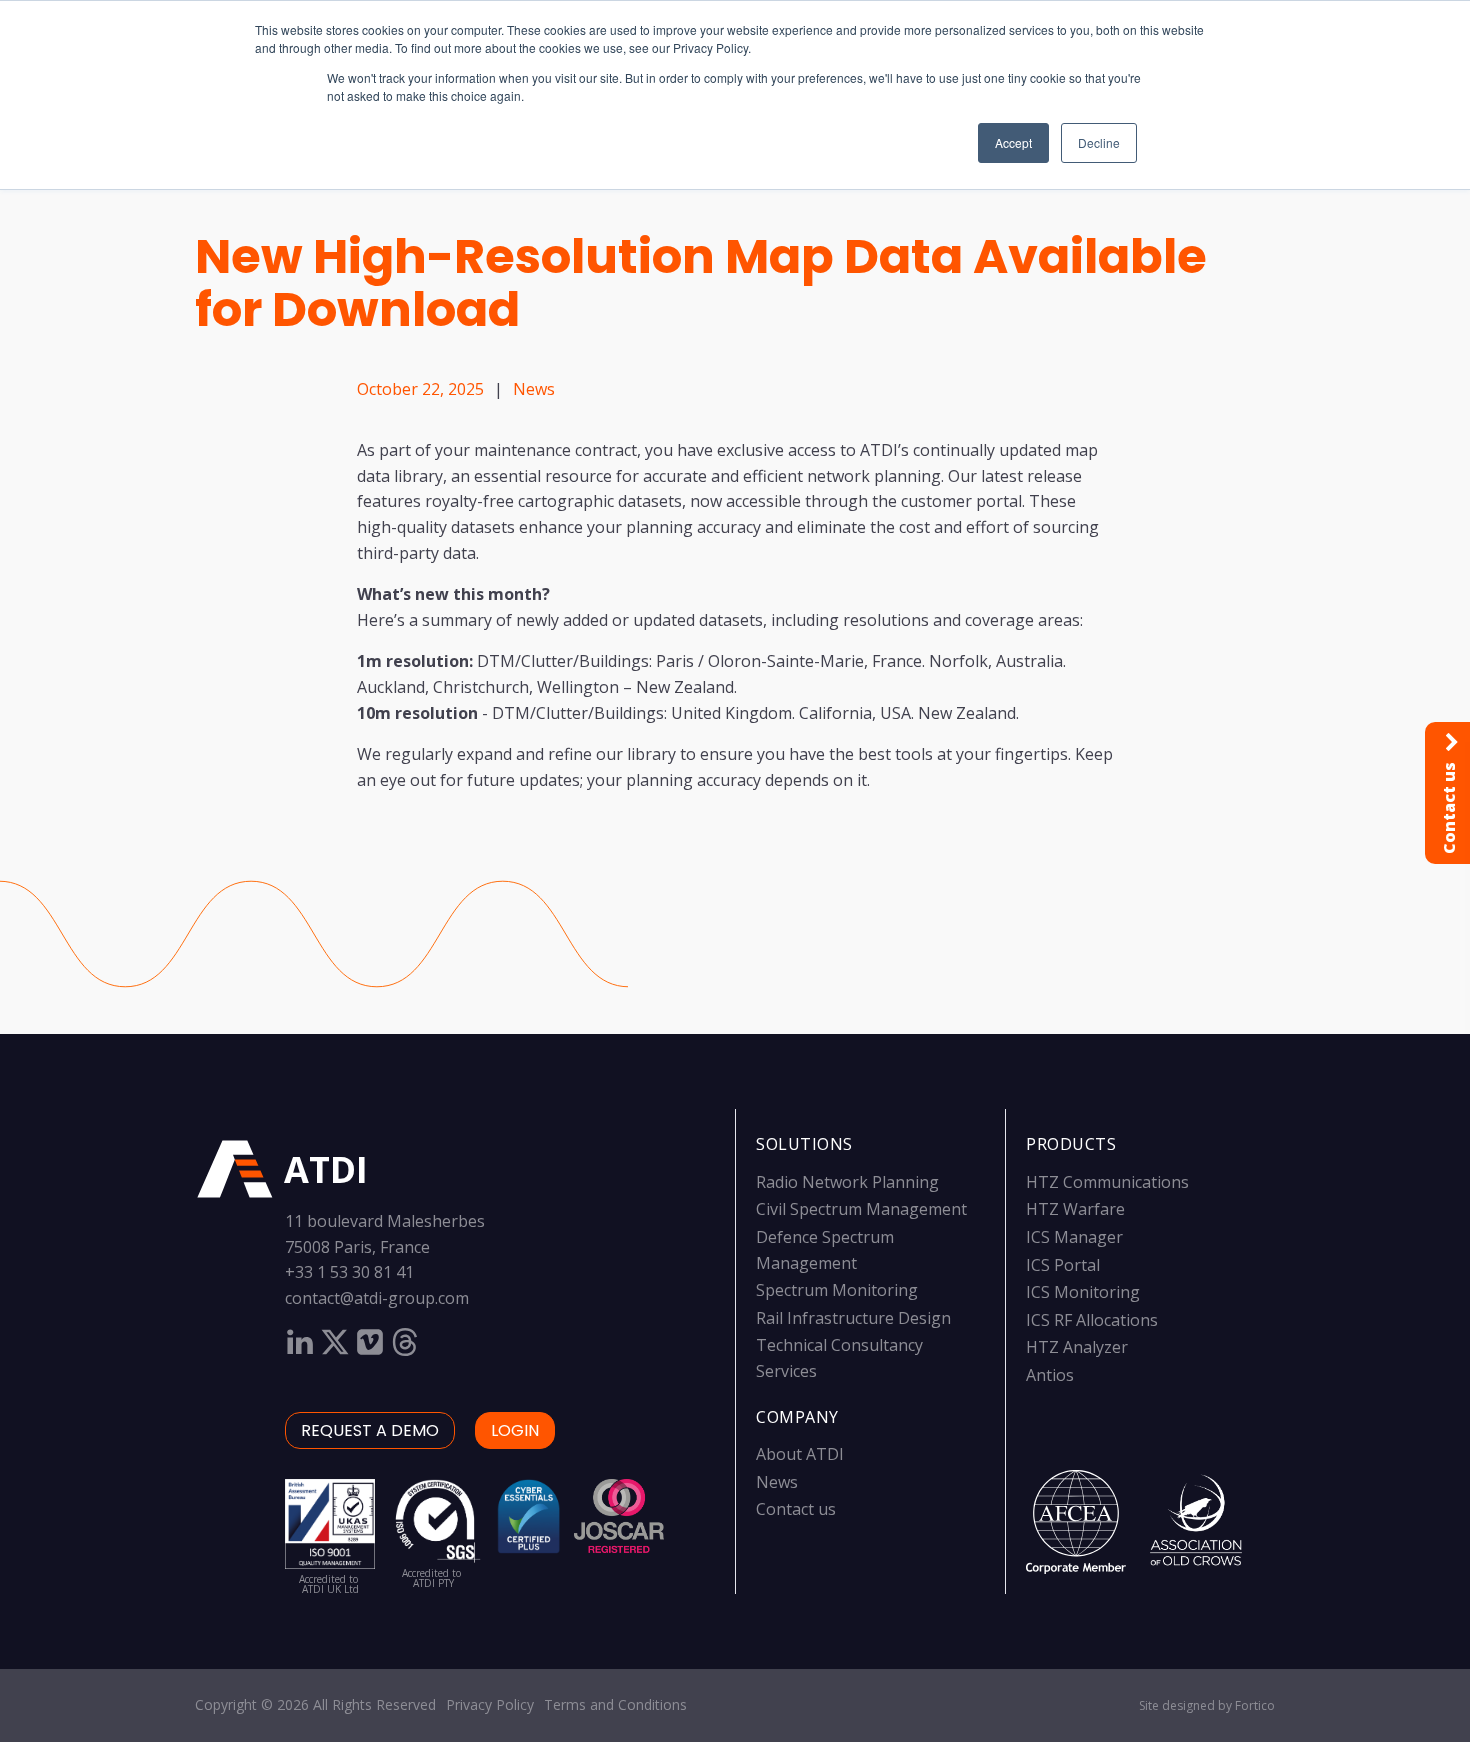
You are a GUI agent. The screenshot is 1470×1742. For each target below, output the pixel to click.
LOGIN (515, 1430)
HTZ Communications (1107, 1182)
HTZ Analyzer (1077, 1347)
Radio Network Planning (847, 1182)
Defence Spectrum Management (825, 1250)
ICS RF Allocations (1092, 1320)
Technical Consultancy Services (839, 1358)
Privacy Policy (490, 1704)
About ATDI (800, 1454)
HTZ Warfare (1075, 1209)
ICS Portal (1063, 1265)
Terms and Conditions (615, 1704)
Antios (1050, 1375)
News (534, 389)
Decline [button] (1099, 142)
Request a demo (370, 1430)
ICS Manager (1074, 1237)
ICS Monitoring (1083, 1292)
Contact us (796, 1509)
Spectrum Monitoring (837, 1290)
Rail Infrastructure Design (853, 1318)
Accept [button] (1013, 142)
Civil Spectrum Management (861, 1209)
